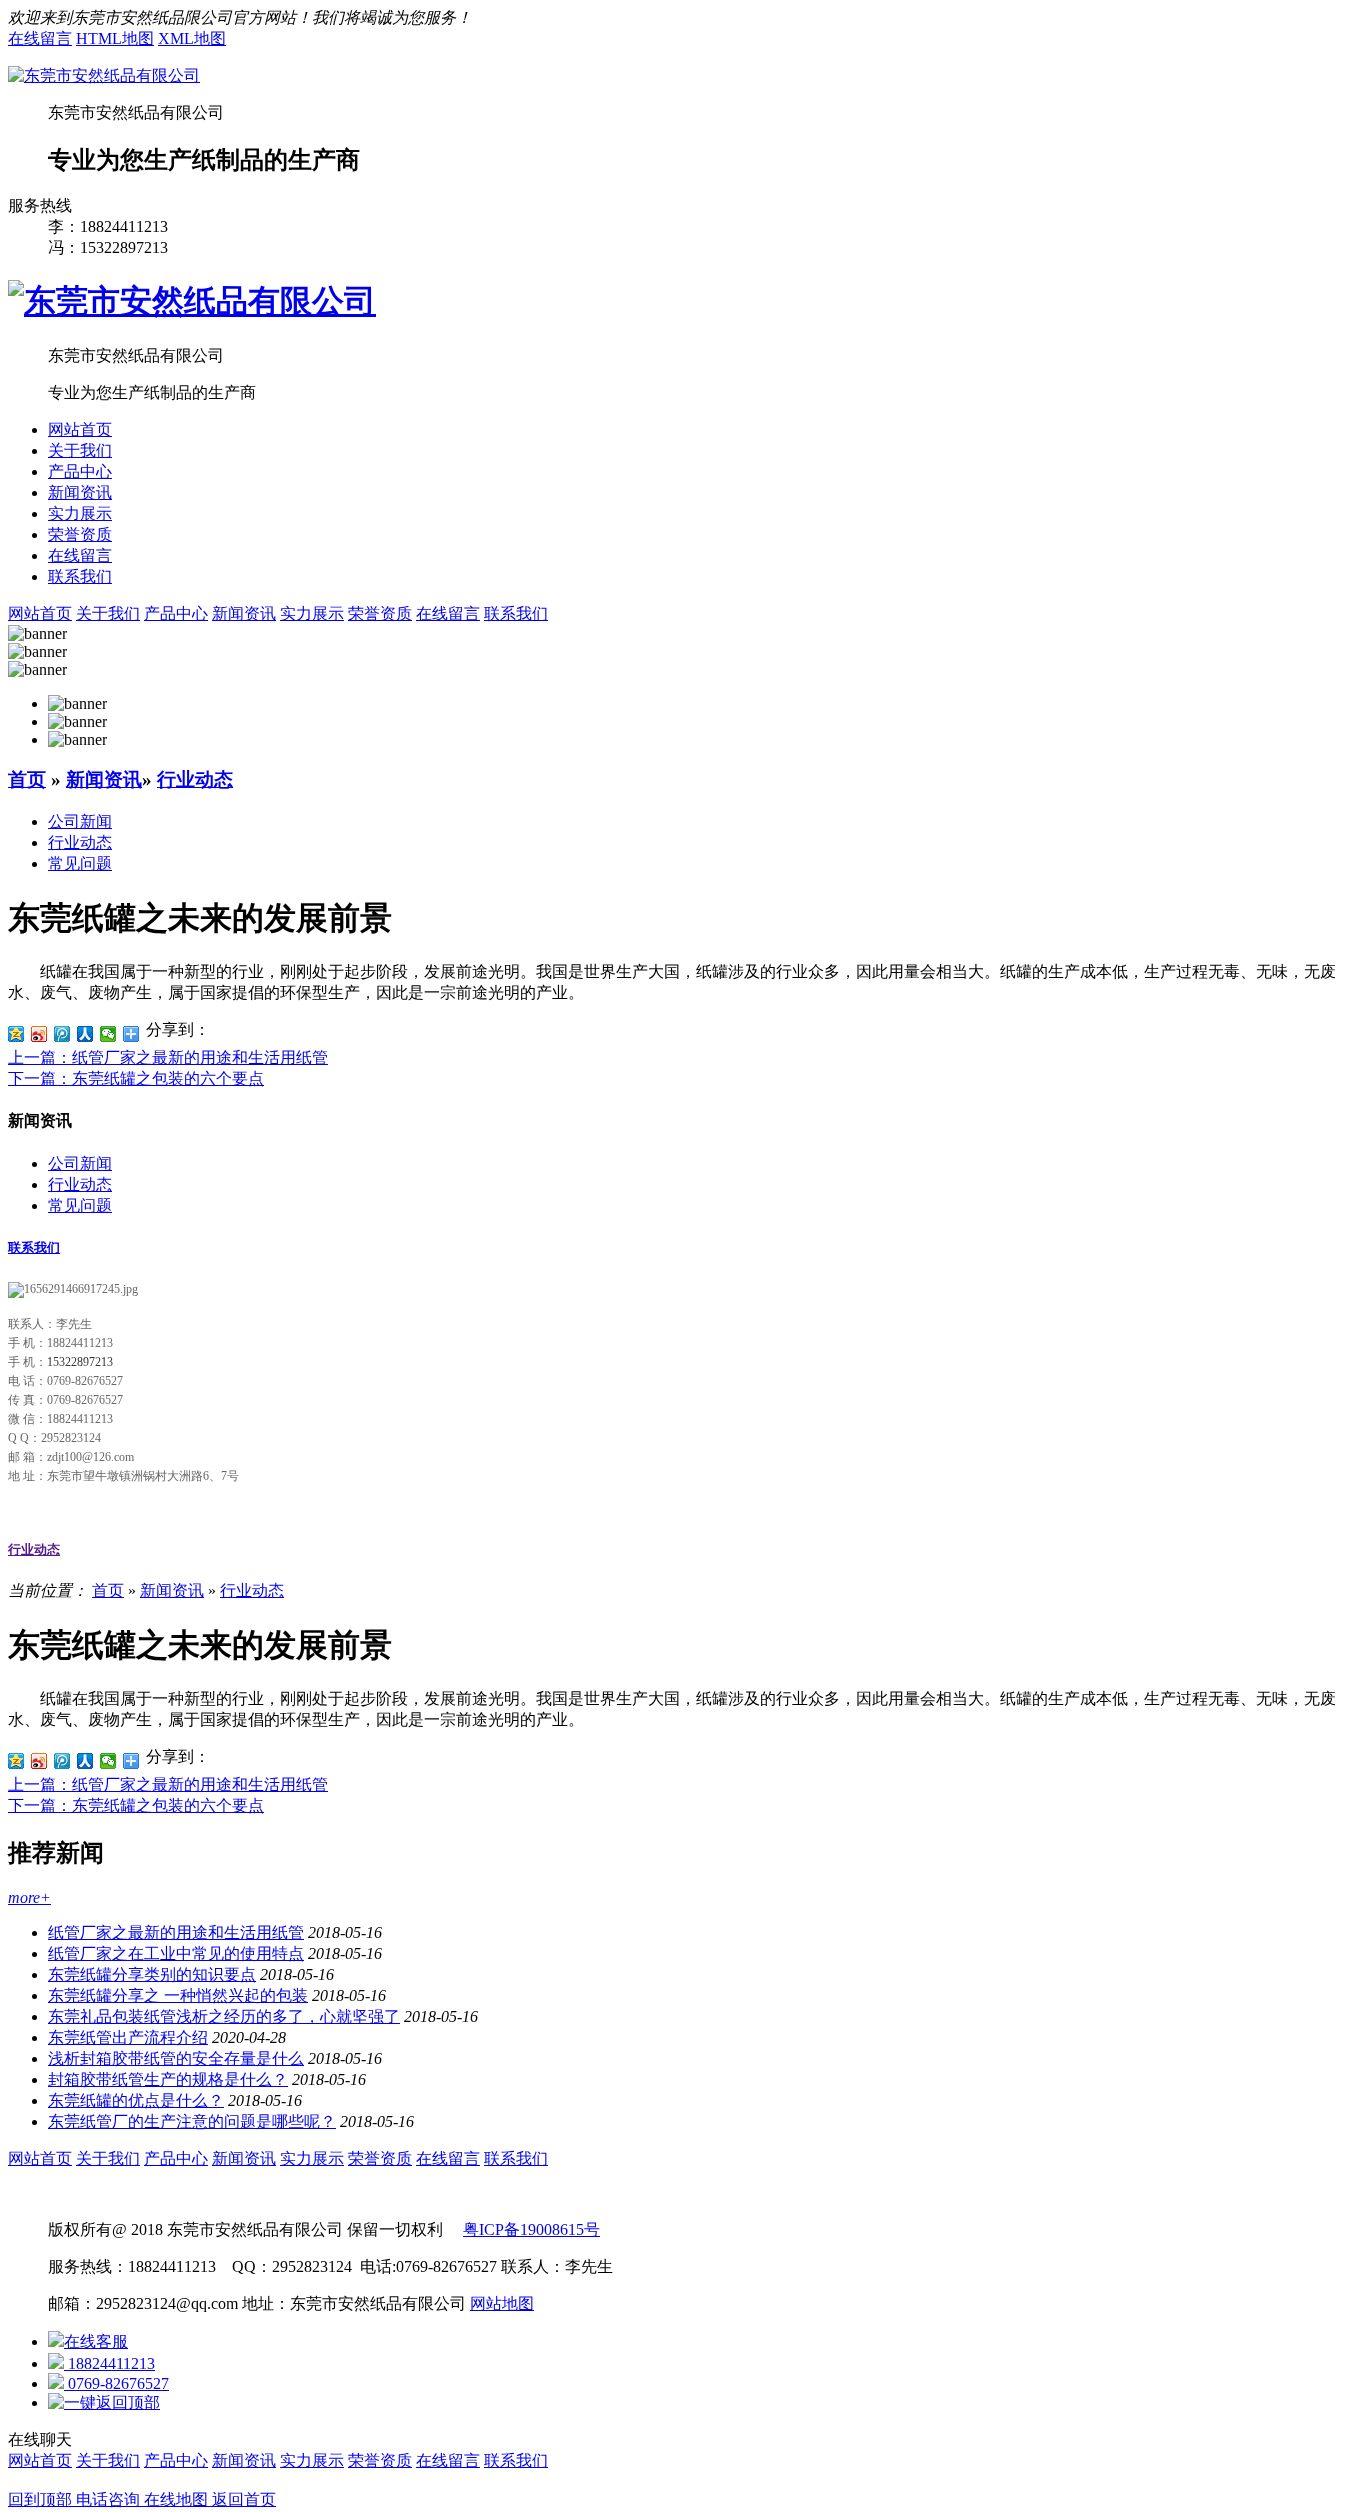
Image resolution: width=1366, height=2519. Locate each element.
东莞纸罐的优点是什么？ (136, 2100)
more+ (29, 1897)
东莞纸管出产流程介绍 (128, 2037)
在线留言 (40, 38)
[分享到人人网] (85, 1034)
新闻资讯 (80, 492)
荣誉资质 (80, 534)
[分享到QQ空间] (16, 1034)
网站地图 (502, 2303)
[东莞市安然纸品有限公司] (104, 75)
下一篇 (136, 1078)
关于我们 (80, 450)
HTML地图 (115, 38)
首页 (27, 779)
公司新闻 (80, 821)
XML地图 (192, 38)
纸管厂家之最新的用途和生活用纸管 (176, 1932)
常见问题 (80, 863)
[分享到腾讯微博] (62, 1034)
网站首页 (80, 429)
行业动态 (195, 779)
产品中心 (80, 471)
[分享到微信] (108, 1034)
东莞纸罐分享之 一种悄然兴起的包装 (178, 1995)
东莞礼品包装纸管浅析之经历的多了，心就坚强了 (224, 2016)
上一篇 (168, 1057)
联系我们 (80, 576)
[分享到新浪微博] (39, 1034)
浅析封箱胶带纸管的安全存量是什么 (176, 2058)
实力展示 (80, 513)
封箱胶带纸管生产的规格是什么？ (168, 2079)
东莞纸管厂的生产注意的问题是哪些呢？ (192, 2121)
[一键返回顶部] (104, 2402)
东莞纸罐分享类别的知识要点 (152, 1974)
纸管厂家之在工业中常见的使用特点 (176, 1953)
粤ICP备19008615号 (531, 2229)
